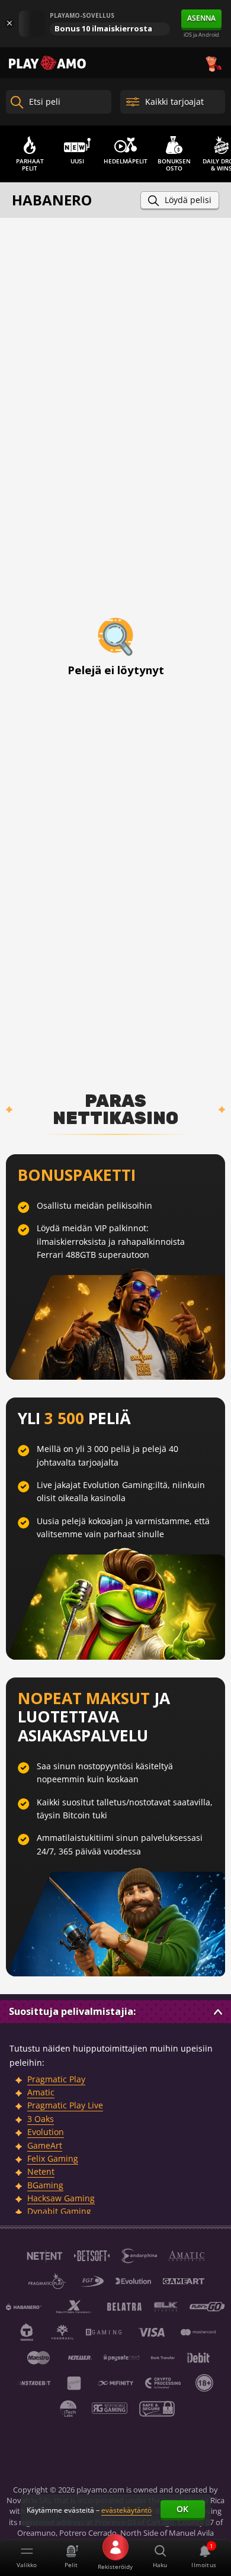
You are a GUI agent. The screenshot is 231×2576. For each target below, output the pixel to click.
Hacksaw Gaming (61, 2198)
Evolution (46, 2132)
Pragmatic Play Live (65, 2105)
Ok (182, 2509)
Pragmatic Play (56, 2079)
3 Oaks (41, 2119)
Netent (41, 2171)
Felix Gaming (53, 2158)
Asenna (201, 18)
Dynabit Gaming (59, 2211)
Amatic (41, 2092)
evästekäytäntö (126, 2510)
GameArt (45, 2145)
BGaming (45, 2185)
